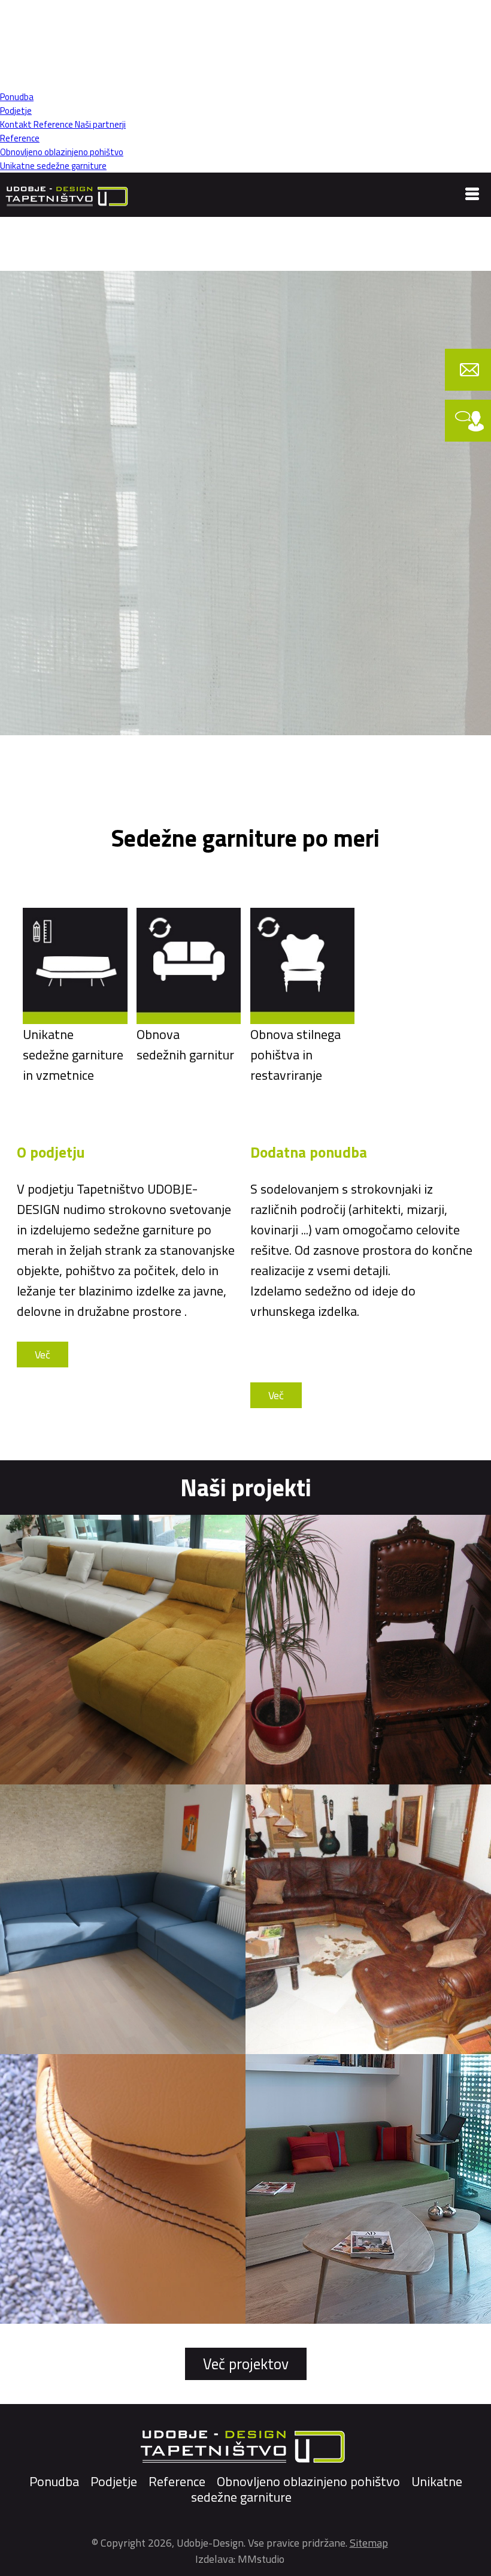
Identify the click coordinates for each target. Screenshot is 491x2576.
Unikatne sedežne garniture (53, 166)
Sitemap (369, 2543)
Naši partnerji (99, 124)
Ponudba (17, 97)
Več (43, 1355)
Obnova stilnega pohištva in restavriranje (295, 1055)
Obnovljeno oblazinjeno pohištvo (62, 152)
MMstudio (261, 2559)
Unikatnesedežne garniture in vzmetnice (73, 1055)
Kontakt (16, 124)
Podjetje (16, 111)
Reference (52, 124)
